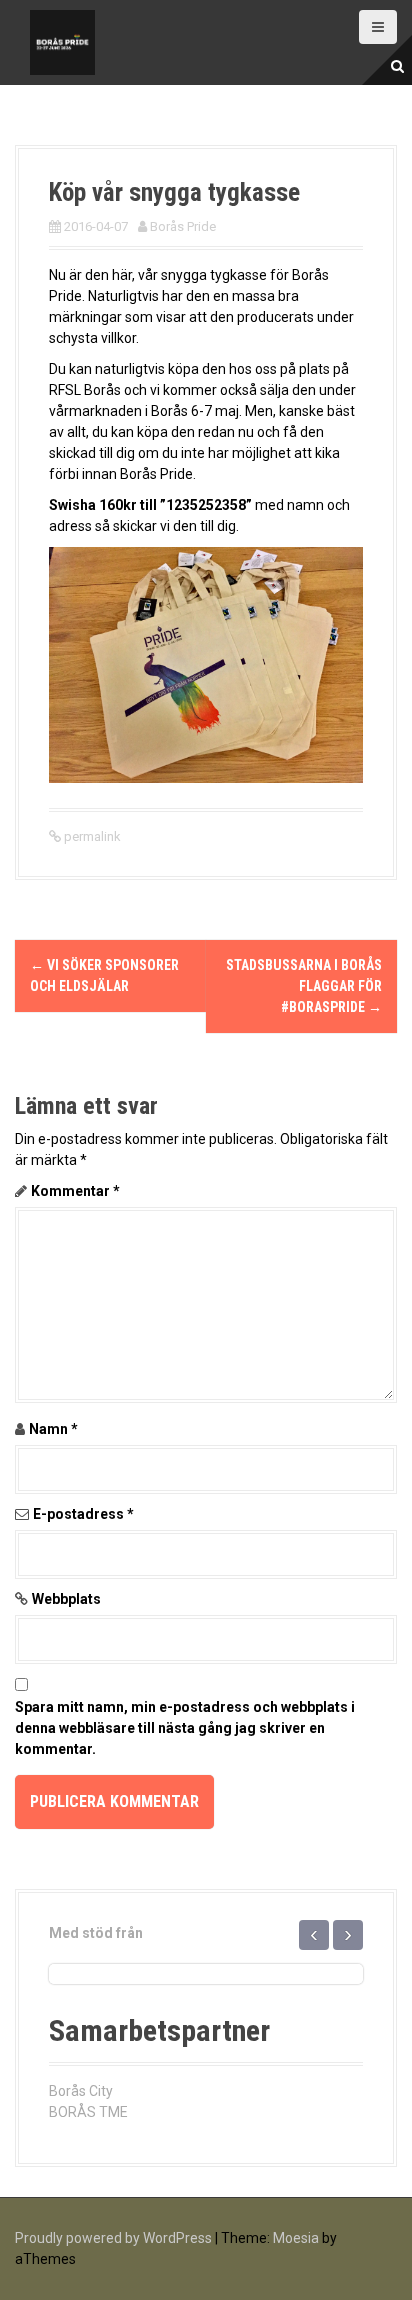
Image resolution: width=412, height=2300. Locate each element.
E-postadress (83, 1514)
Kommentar (75, 1191)
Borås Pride (183, 226)
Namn (53, 1429)
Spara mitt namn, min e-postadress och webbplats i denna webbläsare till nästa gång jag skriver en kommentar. (185, 1728)
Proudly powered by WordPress (113, 2238)
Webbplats (66, 1599)
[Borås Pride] (62, 41)
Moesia (296, 2238)
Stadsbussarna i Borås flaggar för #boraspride (304, 986)
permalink (91, 836)
